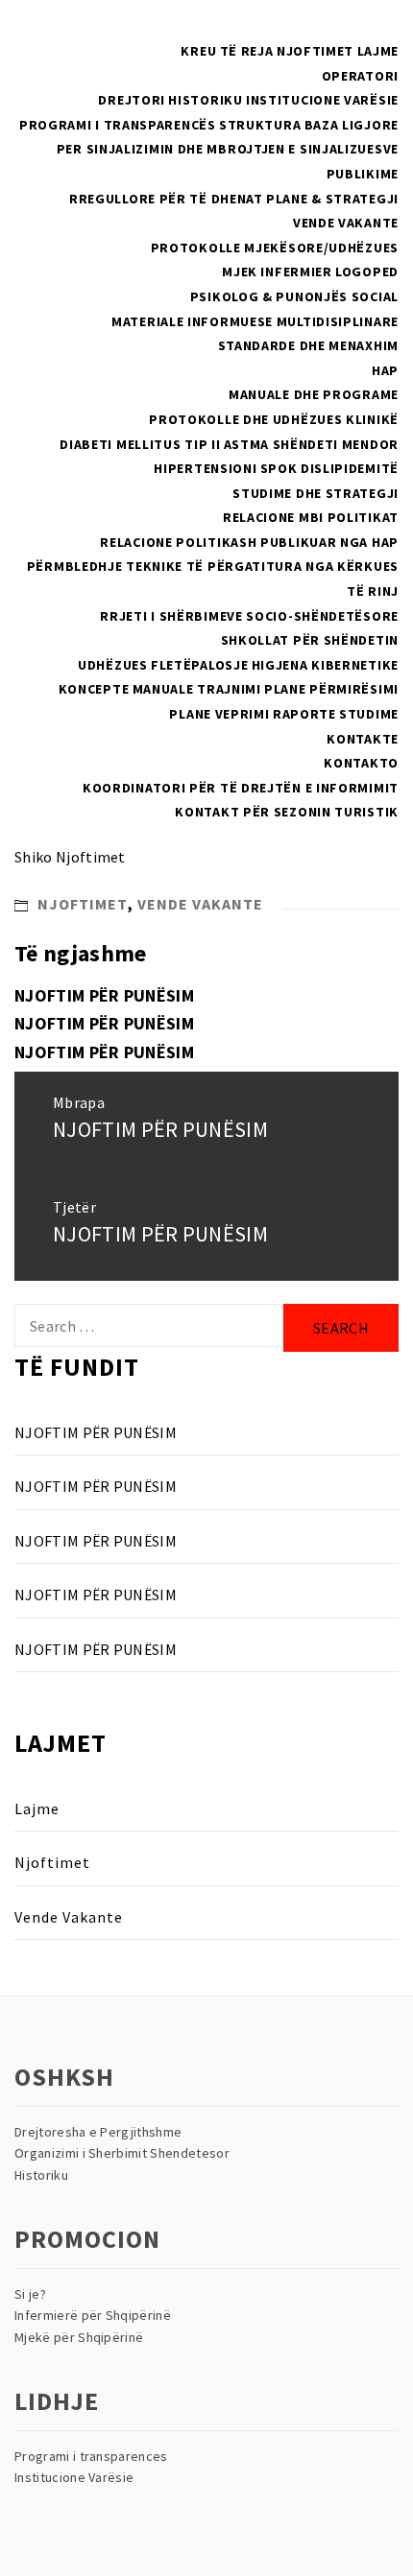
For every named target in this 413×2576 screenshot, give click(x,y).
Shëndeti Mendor (336, 444)
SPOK (279, 468)
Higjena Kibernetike (325, 665)
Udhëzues (113, 665)
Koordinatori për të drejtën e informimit (241, 788)
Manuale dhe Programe (314, 394)
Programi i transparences (91, 2456)
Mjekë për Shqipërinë (79, 2337)
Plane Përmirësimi (331, 689)
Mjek (240, 272)
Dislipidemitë (350, 468)
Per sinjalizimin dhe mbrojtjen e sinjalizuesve (228, 149)
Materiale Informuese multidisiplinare (255, 321)
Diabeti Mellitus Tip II (140, 444)
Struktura (260, 125)
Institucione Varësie (322, 100)
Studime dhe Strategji (316, 493)
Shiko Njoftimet (70, 857)
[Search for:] (149, 1325)
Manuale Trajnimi (197, 689)
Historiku (205, 100)
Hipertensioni (205, 468)
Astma (247, 444)
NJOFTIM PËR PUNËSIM (104, 995)
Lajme (378, 51)
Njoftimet (315, 51)
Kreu (198, 51)
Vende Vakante (346, 223)
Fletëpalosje (199, 665)
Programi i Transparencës (118, 125)
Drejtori (132, 100)
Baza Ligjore (352, 125)
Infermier (296, 272)
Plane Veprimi (219, 714)
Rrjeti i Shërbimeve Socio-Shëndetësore (249, 616)
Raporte (304, 714)
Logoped (367, 272)
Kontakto (361, 763)
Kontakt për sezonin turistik (287, 812)
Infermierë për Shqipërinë (93, 2315)
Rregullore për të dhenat (166, 199)
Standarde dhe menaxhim (308, 345)
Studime (369, 714)
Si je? (30, 2294)
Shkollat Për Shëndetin (310, 640)
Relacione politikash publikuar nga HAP (249, 542)
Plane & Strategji (332, 199)
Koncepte (94, 689)
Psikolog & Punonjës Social (294, 296)
